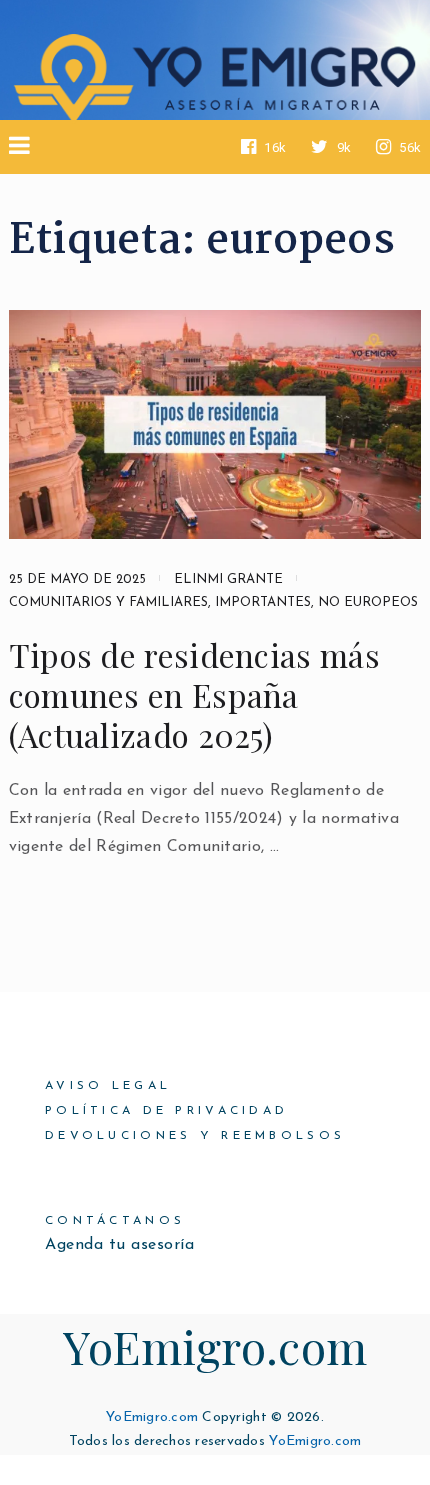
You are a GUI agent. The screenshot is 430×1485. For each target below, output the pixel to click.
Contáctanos (115, 1221)
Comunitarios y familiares (108, 602)
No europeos (368, 602)
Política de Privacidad (166, 1111)
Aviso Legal (108, 1086)
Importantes (263, 602)
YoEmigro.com (215, 1346)
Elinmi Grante (228, 579)
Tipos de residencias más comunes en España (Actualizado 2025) (194, 695)
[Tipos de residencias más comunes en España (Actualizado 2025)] (215, 424)
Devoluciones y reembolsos (195, 1136)
